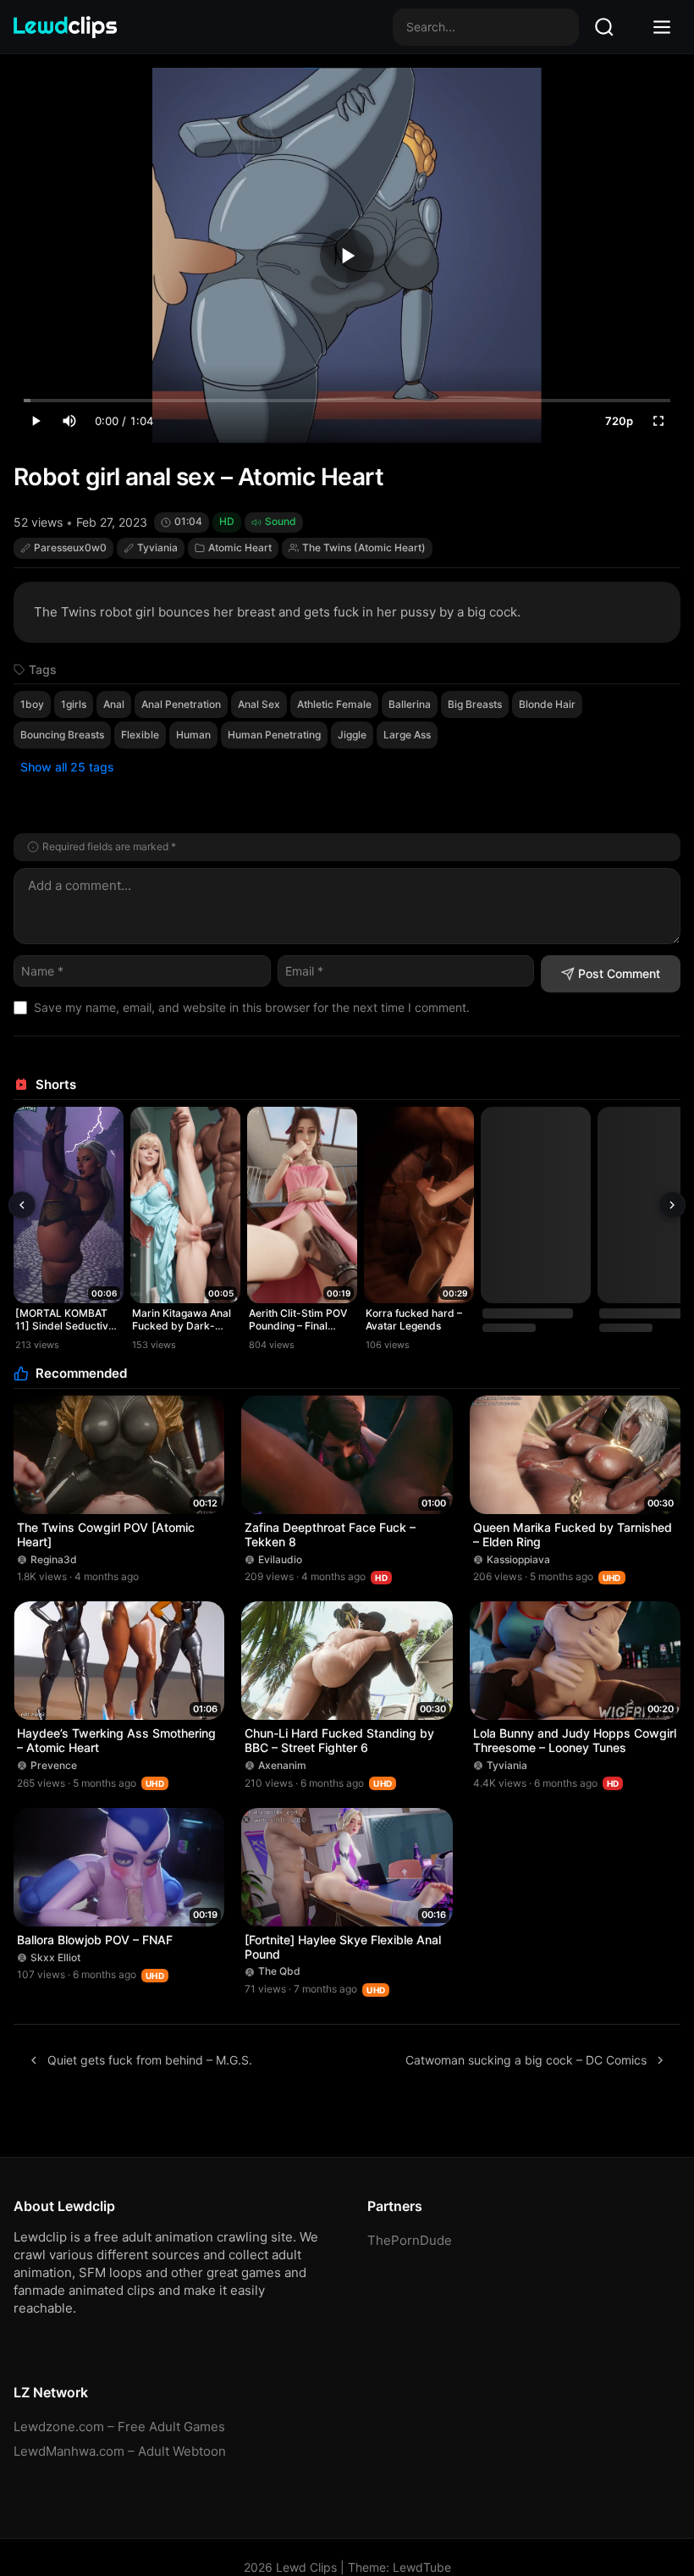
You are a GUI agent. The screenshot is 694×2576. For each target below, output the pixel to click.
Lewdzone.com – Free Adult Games (119, 2427)
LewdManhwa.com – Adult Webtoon (120, 2451)
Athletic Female (334, 704)
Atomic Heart (240, 547)
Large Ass (407, 735)
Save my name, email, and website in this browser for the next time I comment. (252, 1007)
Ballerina (410, 704)
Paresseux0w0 (70, 547)
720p (619, 421)
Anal (114, 704)
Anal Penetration (181, 704)
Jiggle (352, 735)
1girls (74, 704)
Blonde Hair (547, 704)
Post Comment (619, 973)
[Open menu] (662, 27)
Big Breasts (475, 704)
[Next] (672, 1205)
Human (193, 735)
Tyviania (157, 547)
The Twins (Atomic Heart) (364, 547)
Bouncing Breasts (62, 735)
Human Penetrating (274, 735)
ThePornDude (410, 2240)
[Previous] (22, 1205)
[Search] (604, 27)
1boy (32, 704)
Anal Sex (259, 704)
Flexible (140, 735)
